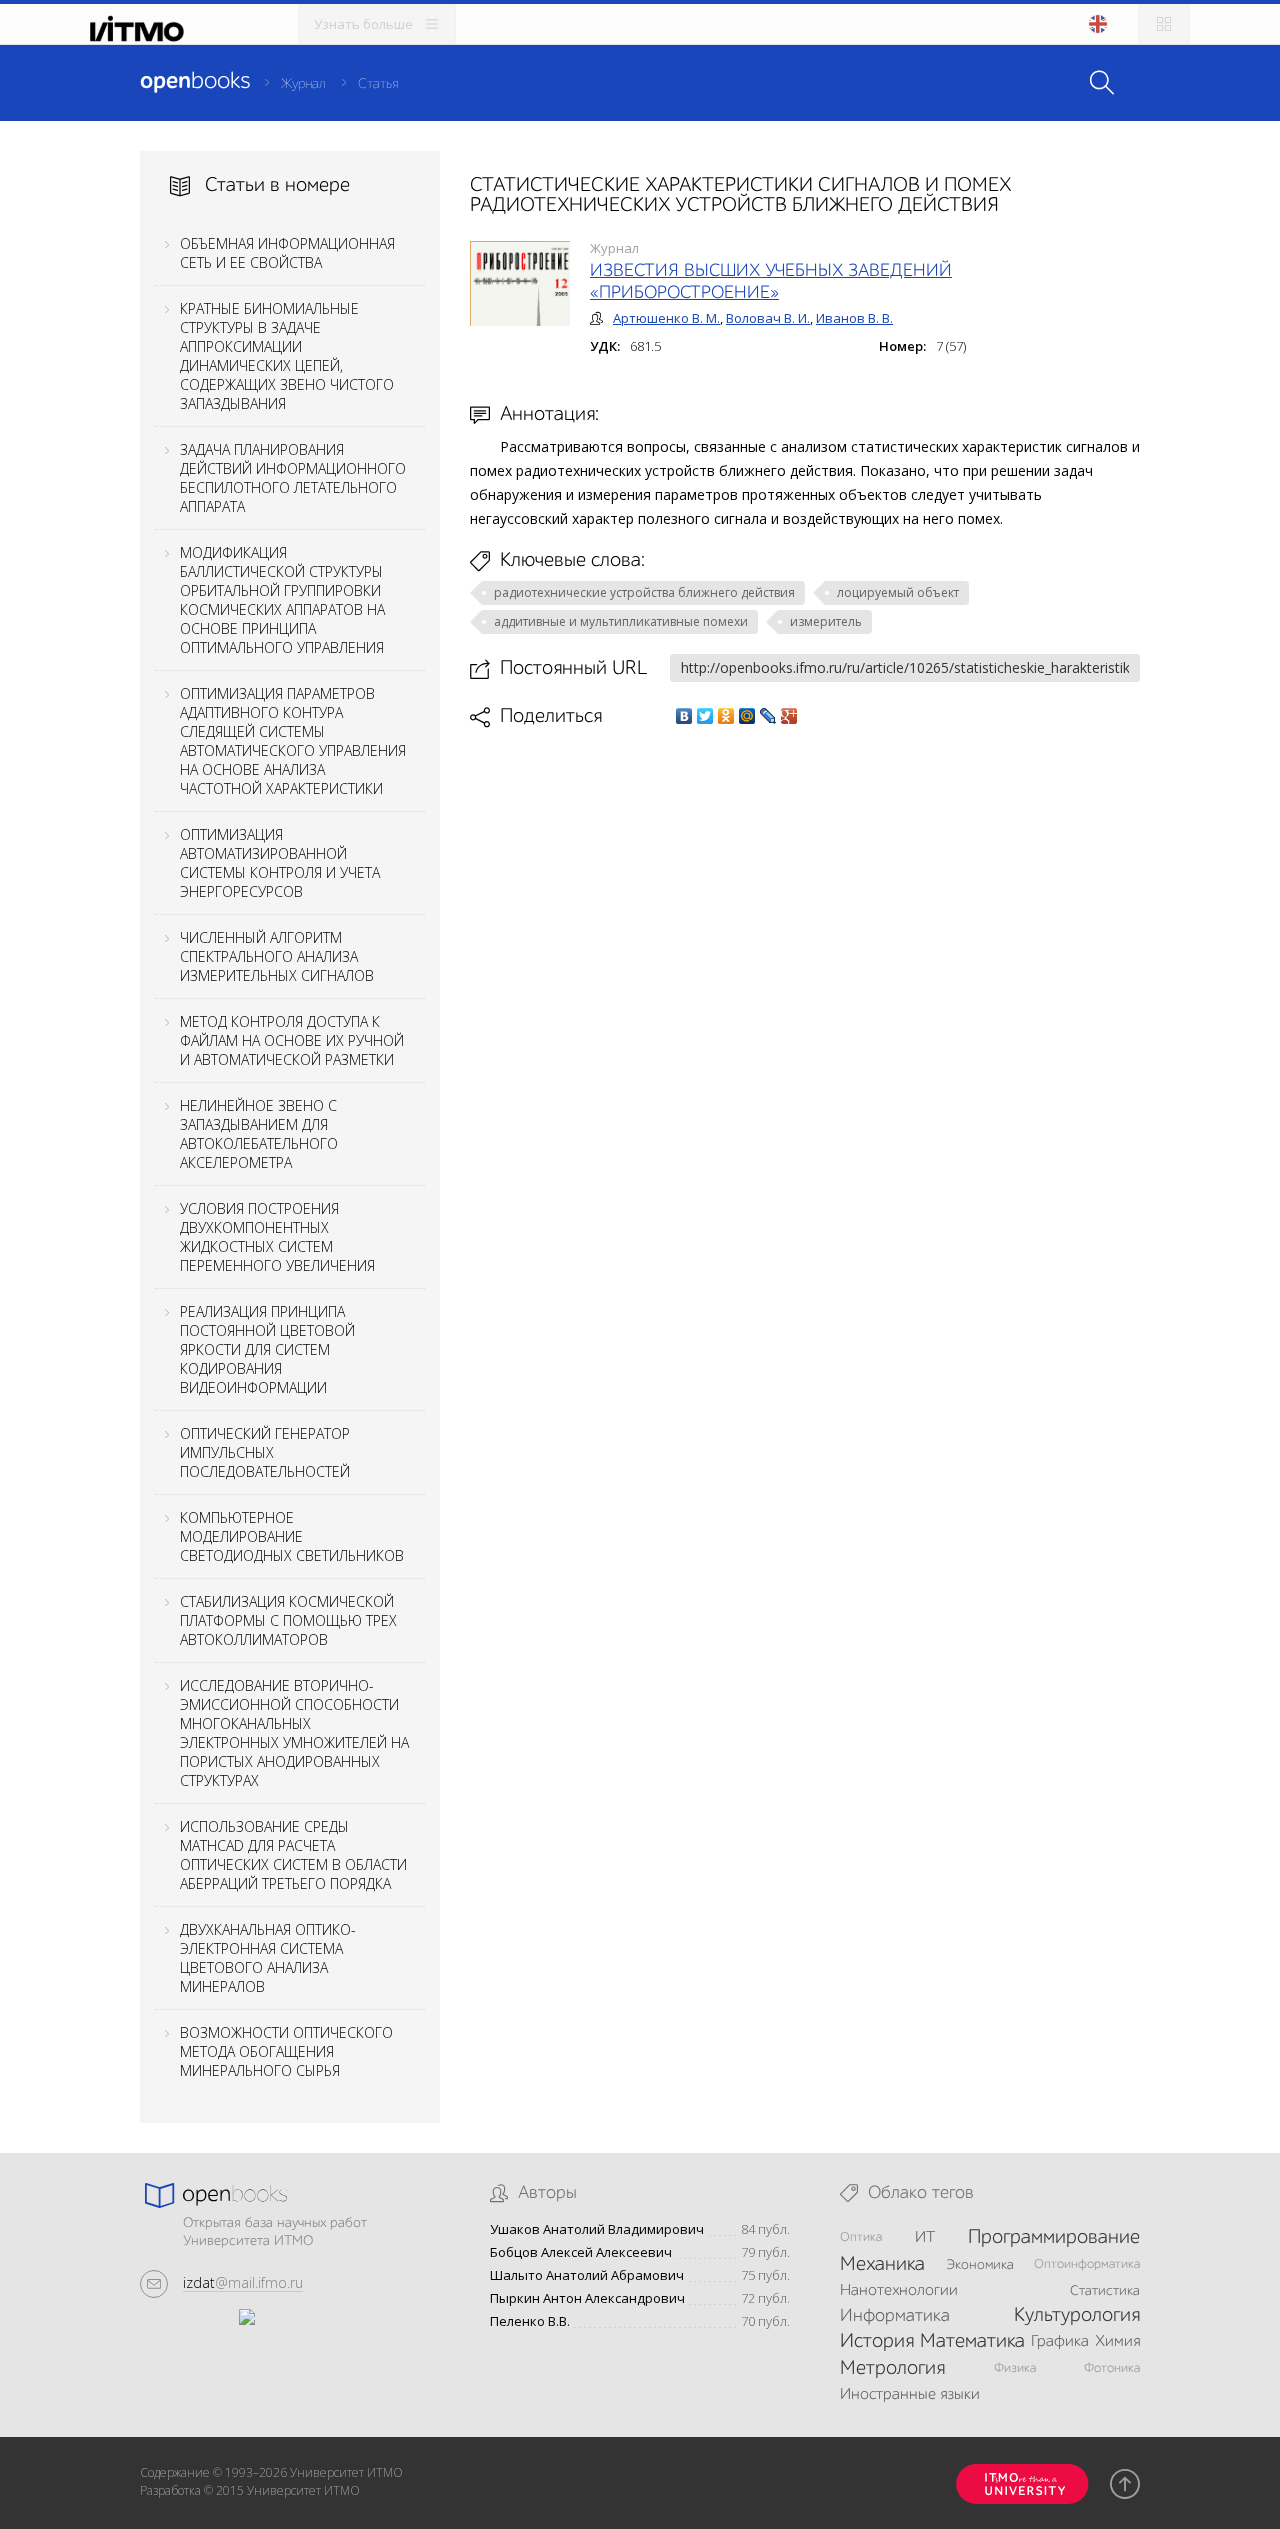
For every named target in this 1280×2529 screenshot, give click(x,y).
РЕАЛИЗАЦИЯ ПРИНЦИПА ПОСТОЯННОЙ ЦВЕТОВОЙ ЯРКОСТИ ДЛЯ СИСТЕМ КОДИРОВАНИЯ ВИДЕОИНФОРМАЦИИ (267, 1349)
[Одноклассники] (726, 716)
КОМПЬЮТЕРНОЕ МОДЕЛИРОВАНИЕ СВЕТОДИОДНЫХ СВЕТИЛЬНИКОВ (292, 1536)
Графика (1060, 2342)
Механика (882, 2265)
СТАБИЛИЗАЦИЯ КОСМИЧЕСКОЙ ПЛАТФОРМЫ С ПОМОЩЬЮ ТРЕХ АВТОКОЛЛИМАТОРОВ (288, 1620)
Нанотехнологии (899, 2291)
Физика (1015, 2368)
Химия (1117, 2342)
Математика (972, 2342)
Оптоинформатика (1087, 2264)
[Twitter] (705, 716)
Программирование (1054, 2238)
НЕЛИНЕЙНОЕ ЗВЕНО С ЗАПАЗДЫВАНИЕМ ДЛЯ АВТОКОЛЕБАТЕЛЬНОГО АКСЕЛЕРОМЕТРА (259, 1134)
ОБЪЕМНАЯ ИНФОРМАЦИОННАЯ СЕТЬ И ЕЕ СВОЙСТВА (287, 253)
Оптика (861, 2237)
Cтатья (378, 84)
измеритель (826, 621)
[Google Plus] (789, 716)
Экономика (980, 2265)
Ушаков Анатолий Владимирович (597, 2229)
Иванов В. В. (854, 318)
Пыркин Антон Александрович (587, 2298)
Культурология (1077, 2316)
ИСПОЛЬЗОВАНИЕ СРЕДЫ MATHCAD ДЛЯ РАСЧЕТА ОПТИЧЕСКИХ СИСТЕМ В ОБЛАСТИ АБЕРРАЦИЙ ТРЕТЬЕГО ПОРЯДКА (293, 1855)
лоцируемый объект (898, 592)
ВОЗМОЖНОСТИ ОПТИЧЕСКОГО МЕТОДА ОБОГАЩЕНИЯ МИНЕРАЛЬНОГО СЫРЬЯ (286, 2051)
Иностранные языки (910, 2395)
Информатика (895, 2316)
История (877, 2342)
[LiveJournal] (768, 716)
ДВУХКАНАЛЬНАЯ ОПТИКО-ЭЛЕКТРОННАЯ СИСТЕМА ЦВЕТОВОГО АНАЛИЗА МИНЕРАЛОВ (268, 1958)
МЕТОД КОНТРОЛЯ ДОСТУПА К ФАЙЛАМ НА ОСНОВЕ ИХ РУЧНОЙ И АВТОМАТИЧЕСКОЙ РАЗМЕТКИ (292, 1040)
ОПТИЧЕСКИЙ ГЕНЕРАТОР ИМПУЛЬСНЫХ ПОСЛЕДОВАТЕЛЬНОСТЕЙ (265, 1452)
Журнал (303, 84)
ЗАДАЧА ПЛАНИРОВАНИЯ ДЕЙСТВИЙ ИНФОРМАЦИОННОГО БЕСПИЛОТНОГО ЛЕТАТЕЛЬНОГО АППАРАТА (293, 478)
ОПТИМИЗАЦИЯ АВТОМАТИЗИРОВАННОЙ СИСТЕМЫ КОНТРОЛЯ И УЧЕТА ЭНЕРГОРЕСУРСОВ (280, 863)
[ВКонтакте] (684, 716)
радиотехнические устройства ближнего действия (644, 592)
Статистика (1105, 2291)
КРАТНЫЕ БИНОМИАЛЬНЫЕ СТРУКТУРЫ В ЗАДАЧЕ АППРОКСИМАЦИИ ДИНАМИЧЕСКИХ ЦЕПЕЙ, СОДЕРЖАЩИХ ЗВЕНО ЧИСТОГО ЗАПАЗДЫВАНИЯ (287, 356)
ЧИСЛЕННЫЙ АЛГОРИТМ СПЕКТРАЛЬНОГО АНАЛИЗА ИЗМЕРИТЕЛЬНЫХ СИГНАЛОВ (277, 956)
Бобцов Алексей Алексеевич (581, 2252)
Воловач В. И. (768, 318)
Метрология (892, 2369)
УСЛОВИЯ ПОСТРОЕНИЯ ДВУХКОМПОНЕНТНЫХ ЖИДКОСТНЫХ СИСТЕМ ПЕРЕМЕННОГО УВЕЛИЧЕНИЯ (277, 1237)
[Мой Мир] (747, 716)
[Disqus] (805, 1010)
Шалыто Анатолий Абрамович (587, 2275)
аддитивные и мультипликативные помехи (621, 621)
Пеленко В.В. (530, 2321)
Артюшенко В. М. (666, 318)
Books (195, 82)
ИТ (925, 2238)
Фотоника (1112, 2368)
